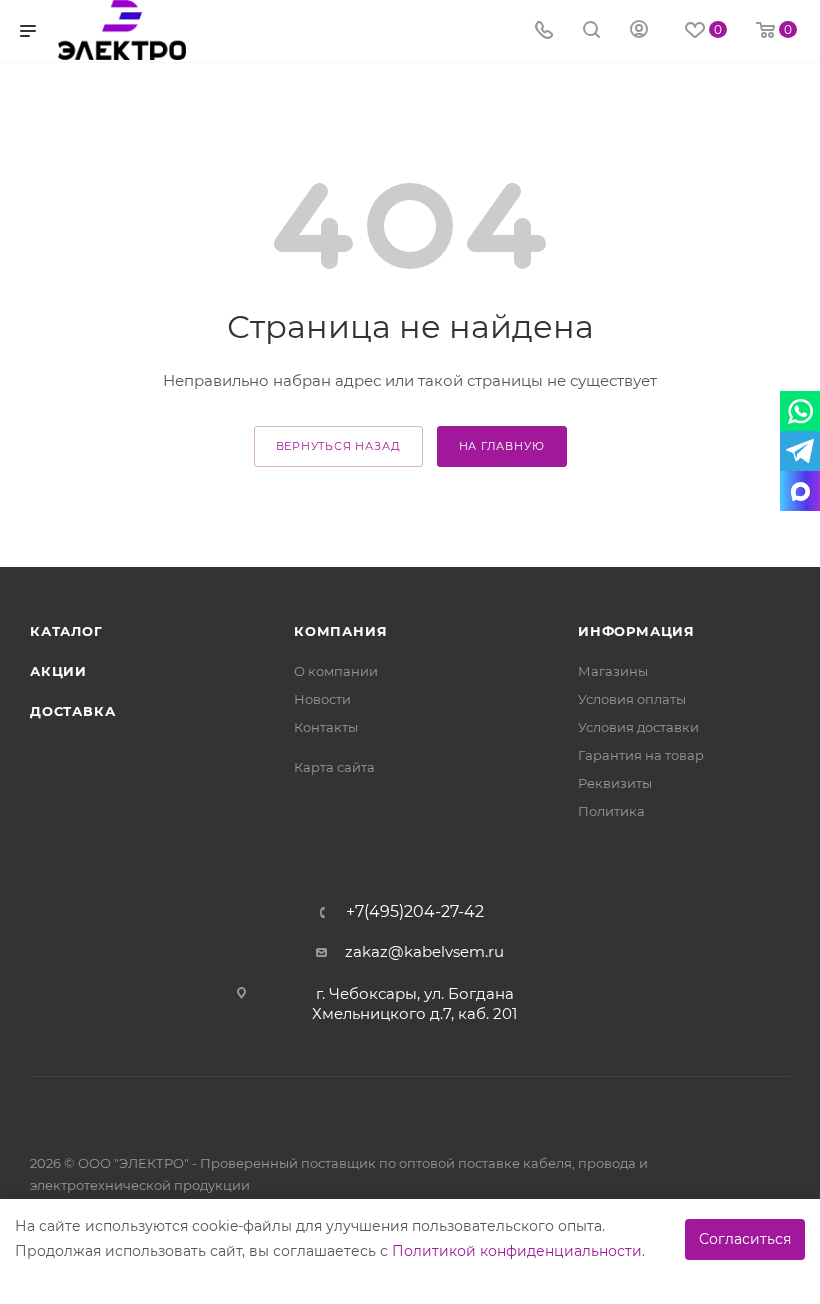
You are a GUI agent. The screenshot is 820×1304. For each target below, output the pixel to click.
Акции (58, 671)
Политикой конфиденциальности (517, 1251)
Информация (636, 631)
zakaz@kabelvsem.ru (424, 951)
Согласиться (745, 1239)
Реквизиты (615, 783)
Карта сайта (334, 767)
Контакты (326, 727)
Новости (322, 699)
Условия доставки (638, 727)
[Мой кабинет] (639, 31)
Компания (340, 631)
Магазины (613, 671)
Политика (611, 811)
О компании (336, 671)
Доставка (72, 711)
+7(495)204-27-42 (415, 912)
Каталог (66, 631)
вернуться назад (338, 446)
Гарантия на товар (641, 755)
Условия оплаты (632, 699)
